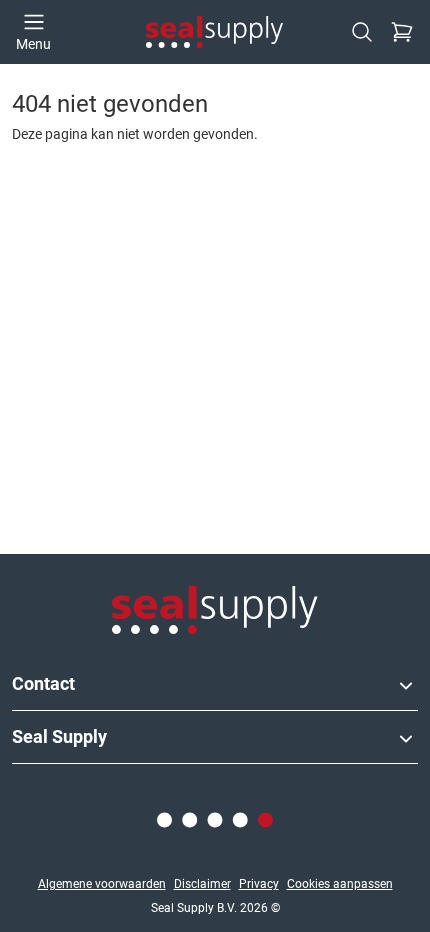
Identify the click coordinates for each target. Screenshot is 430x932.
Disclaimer (202, 884)
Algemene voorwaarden (102, 884)
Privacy (259, 884)
